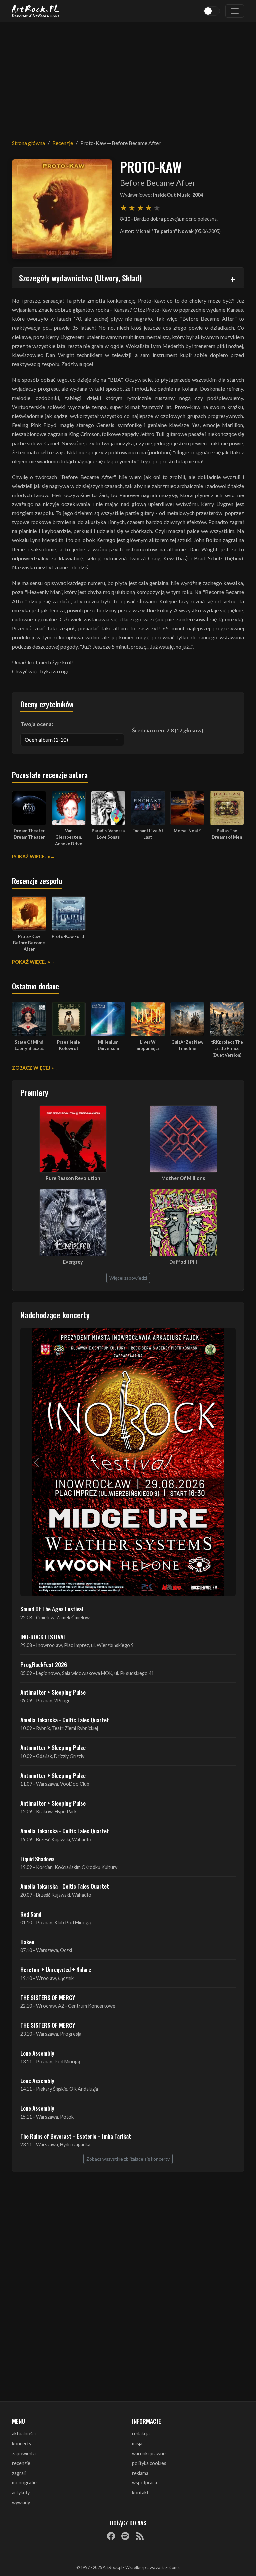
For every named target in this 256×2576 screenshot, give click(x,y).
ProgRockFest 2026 (44, 1664)
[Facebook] (111, 2536)
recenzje (21, 2463)
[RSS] (140, 2536)
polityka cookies (149, 2463)
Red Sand (31, 1914)
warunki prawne (149, 2453)
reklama (140, 2473)
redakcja (141, 2433)
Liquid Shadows (37, 1859)
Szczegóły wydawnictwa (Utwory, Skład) (80, 278)
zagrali (19, 2473)
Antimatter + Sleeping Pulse (53, 1692)
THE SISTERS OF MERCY (48, 1997)
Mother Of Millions (183, 1178)
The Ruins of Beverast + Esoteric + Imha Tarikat (76, 2136)
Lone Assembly (37, 2053)
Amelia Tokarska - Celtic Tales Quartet (65, 1720)
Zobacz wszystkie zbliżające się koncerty (128, 2159)
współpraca (144, 2483)
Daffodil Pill (183, 1262)
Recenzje (63, 143)
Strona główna (28, 143)
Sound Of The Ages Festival (52, 1609)
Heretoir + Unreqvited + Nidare (56, 1969)
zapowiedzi (24, 2453)
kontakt (140, 2493)
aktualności (24, 2433)
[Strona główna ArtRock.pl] (36, 11)
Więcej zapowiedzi (128, 1278)
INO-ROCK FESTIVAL (43, 1637)
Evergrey (73, 1262)
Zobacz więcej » (33, 1068)
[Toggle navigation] (235, 11)
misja (137, 2443)
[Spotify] (125, 2536)
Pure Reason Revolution (73, 1178)
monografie (24, 2483)
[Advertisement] (128, 77)
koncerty (22, 2443)
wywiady (21, 2503)
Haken (27, 1942)
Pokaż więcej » (31, 856)
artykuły (21, 2493)
